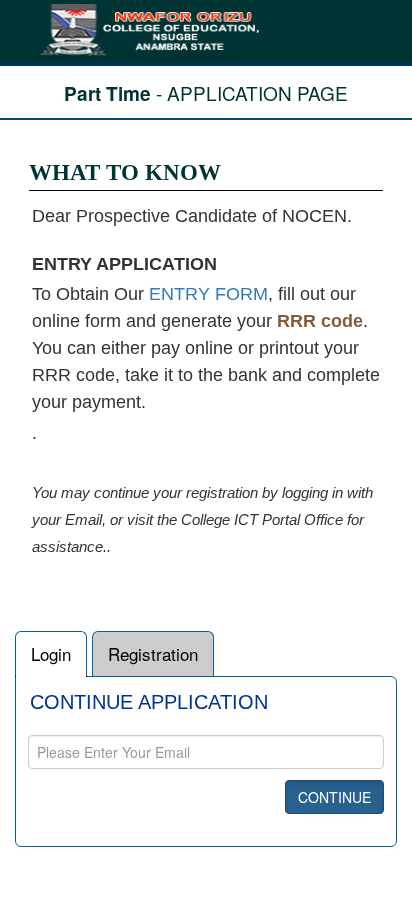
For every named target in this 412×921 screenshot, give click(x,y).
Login (51, 653)
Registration (153, 653)
